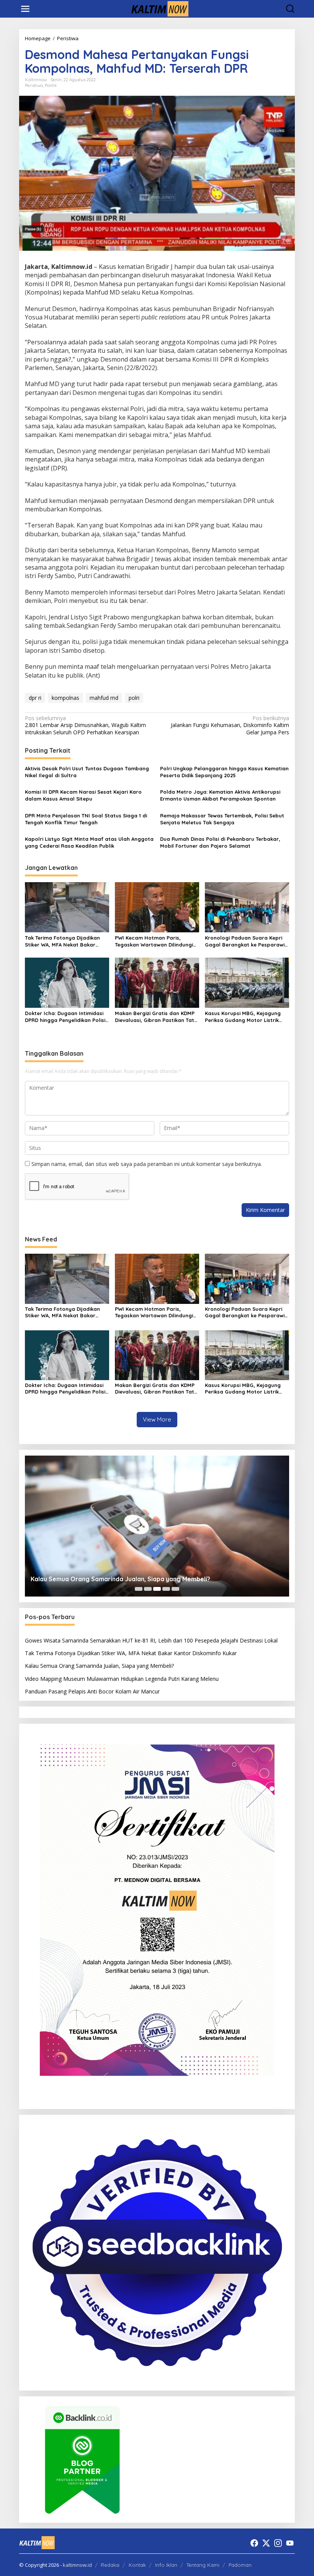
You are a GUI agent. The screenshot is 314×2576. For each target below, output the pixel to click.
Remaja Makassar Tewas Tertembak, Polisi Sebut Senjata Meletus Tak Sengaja (222, 819)
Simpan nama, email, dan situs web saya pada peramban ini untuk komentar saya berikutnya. (147, 1164)
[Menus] (25, 9)
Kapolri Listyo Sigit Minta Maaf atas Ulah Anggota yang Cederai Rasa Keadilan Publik (89, 842)
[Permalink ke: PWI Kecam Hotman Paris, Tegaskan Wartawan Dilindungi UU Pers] (157, 907)
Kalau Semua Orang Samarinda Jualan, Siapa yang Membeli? (99, 1666)
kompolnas (65, 698)
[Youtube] (290, 2543)
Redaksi (110, 2565)
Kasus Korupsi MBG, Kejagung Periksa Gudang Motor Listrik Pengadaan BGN (243, 1017)
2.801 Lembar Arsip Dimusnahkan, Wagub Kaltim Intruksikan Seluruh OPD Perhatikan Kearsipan (85, 725)
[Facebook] (254, 2543)
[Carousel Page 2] (148, 1589)
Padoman (240, 2565)
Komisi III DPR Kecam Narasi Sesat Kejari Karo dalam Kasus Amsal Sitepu (83, 795)
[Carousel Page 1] (139, 1589)
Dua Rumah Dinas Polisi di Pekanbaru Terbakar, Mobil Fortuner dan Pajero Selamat (220, 842)
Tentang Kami (203, 2565)
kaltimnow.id (77, 2565)
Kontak (137, 2565)
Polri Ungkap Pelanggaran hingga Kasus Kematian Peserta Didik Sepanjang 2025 (224, 772)
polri (134, 698)
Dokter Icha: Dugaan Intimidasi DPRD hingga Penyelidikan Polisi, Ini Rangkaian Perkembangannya (67, 1017)
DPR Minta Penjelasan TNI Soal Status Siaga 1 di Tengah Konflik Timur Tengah (86, 819)
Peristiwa (34, 85)
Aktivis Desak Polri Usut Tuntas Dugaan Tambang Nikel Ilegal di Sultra (87, 772)
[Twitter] (266, 2543)
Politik (51, 85)
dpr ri (35, 698)
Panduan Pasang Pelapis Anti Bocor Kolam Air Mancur (92, 1691)
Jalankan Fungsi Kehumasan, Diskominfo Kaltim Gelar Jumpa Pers (230, 725)
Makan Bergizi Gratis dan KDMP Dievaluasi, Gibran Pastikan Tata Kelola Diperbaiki (156, 1017)
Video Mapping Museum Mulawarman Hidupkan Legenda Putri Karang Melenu (173, 1579)
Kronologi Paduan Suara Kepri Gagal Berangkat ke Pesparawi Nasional (245, 941)
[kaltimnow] (159, 8)
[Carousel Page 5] (175, 1589)
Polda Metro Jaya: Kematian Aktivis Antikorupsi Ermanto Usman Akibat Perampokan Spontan (220, 795)
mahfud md (104, 698)
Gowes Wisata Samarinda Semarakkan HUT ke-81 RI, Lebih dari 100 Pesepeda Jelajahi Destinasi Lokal (151, 1640)
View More (157, 1419)
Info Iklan (166, 2565)
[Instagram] (278, 2543)
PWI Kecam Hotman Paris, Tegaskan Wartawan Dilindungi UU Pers (154, 941)
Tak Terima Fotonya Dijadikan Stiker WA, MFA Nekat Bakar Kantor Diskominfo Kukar (62, 941)
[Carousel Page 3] (157, 1589)
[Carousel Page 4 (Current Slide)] (166, 1589)
